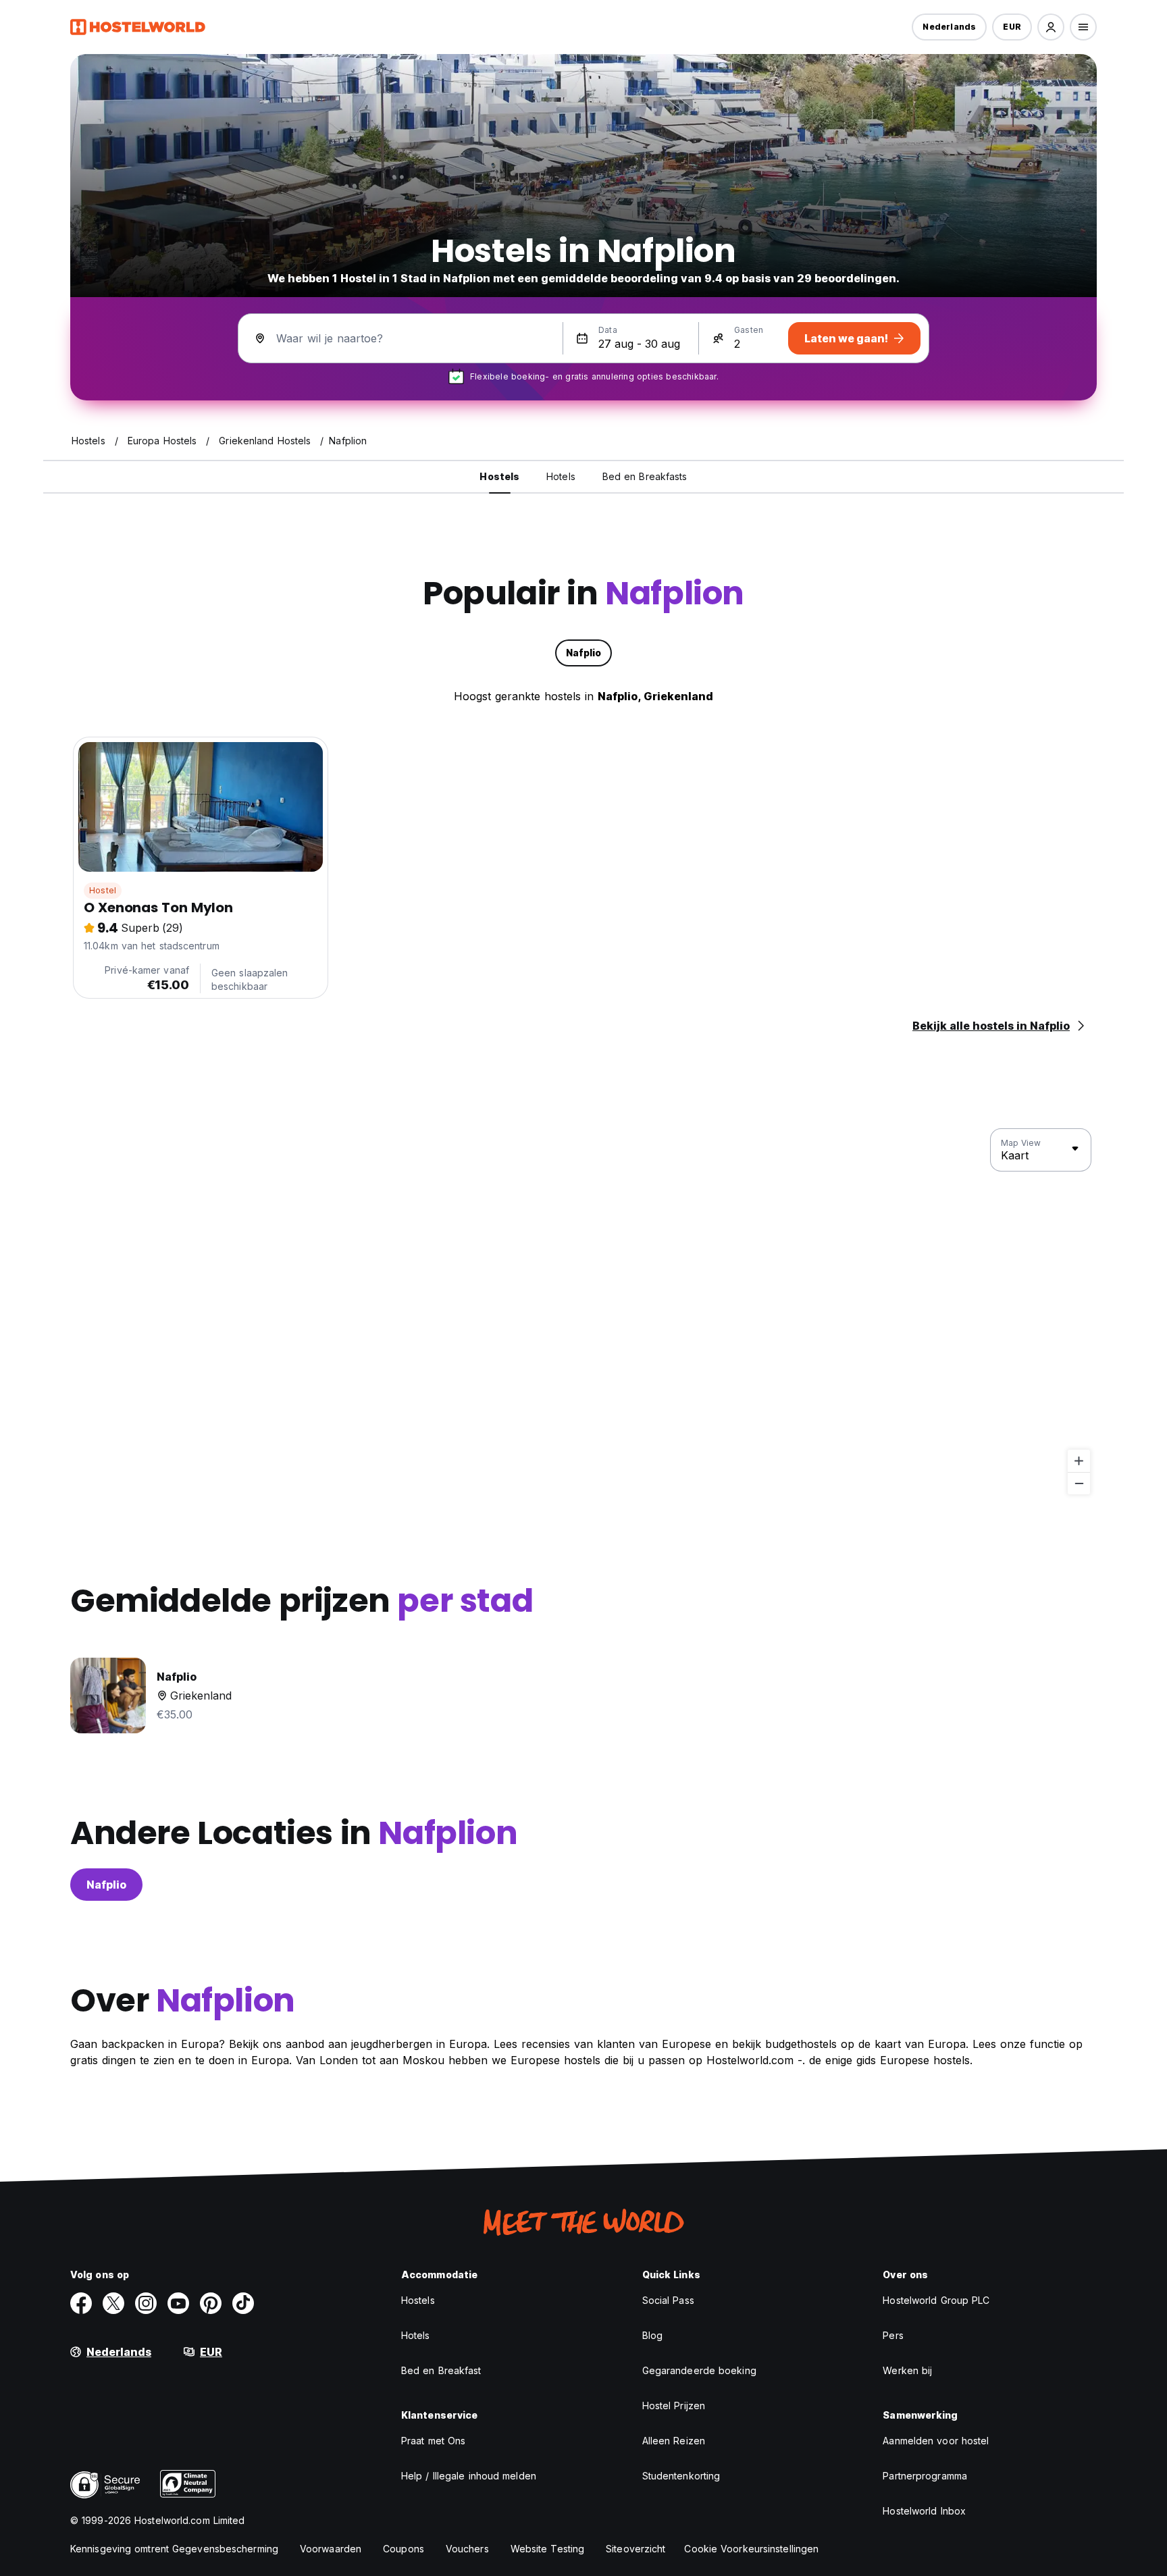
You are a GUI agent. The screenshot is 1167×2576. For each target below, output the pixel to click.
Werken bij (907, 2370)
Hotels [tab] (561, 476)
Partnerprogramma (925, 2476)
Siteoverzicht (636, 2549)
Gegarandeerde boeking (699, 2370)
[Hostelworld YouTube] (178, 2303)
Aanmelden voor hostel (936, 2441)
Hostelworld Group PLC (936, 2300)
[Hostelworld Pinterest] (211, 2303)
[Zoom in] (1079, 1461)
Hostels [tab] (499, 476)
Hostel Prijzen (674, 2406)
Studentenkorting (681, 2476)
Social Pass (668, 2300)
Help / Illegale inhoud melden (469, 2476)
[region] (583, 1312)
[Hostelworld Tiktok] (243, 2303)
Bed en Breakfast (441, 2370)
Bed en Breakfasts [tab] (645, 476)
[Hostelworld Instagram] (146, 2303)
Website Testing (548, 2549)
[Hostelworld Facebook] (81, 2303)
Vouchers (467, 2549)
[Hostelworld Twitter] (113, 2303)
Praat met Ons (433, 2441)
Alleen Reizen (674, 2441)
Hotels (416, 2335)
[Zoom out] (1079, 1483)
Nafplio (106, 1885)
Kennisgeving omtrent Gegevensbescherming (174, 2549)
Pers (893, 2335)
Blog (652, 2335)
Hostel (103, 890)
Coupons (404, 2549)
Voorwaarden (331, 2549)
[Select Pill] (1051, 27)
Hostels (418, 2300)
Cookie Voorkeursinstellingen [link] (751, 2549)
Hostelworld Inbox (924, 2511)
